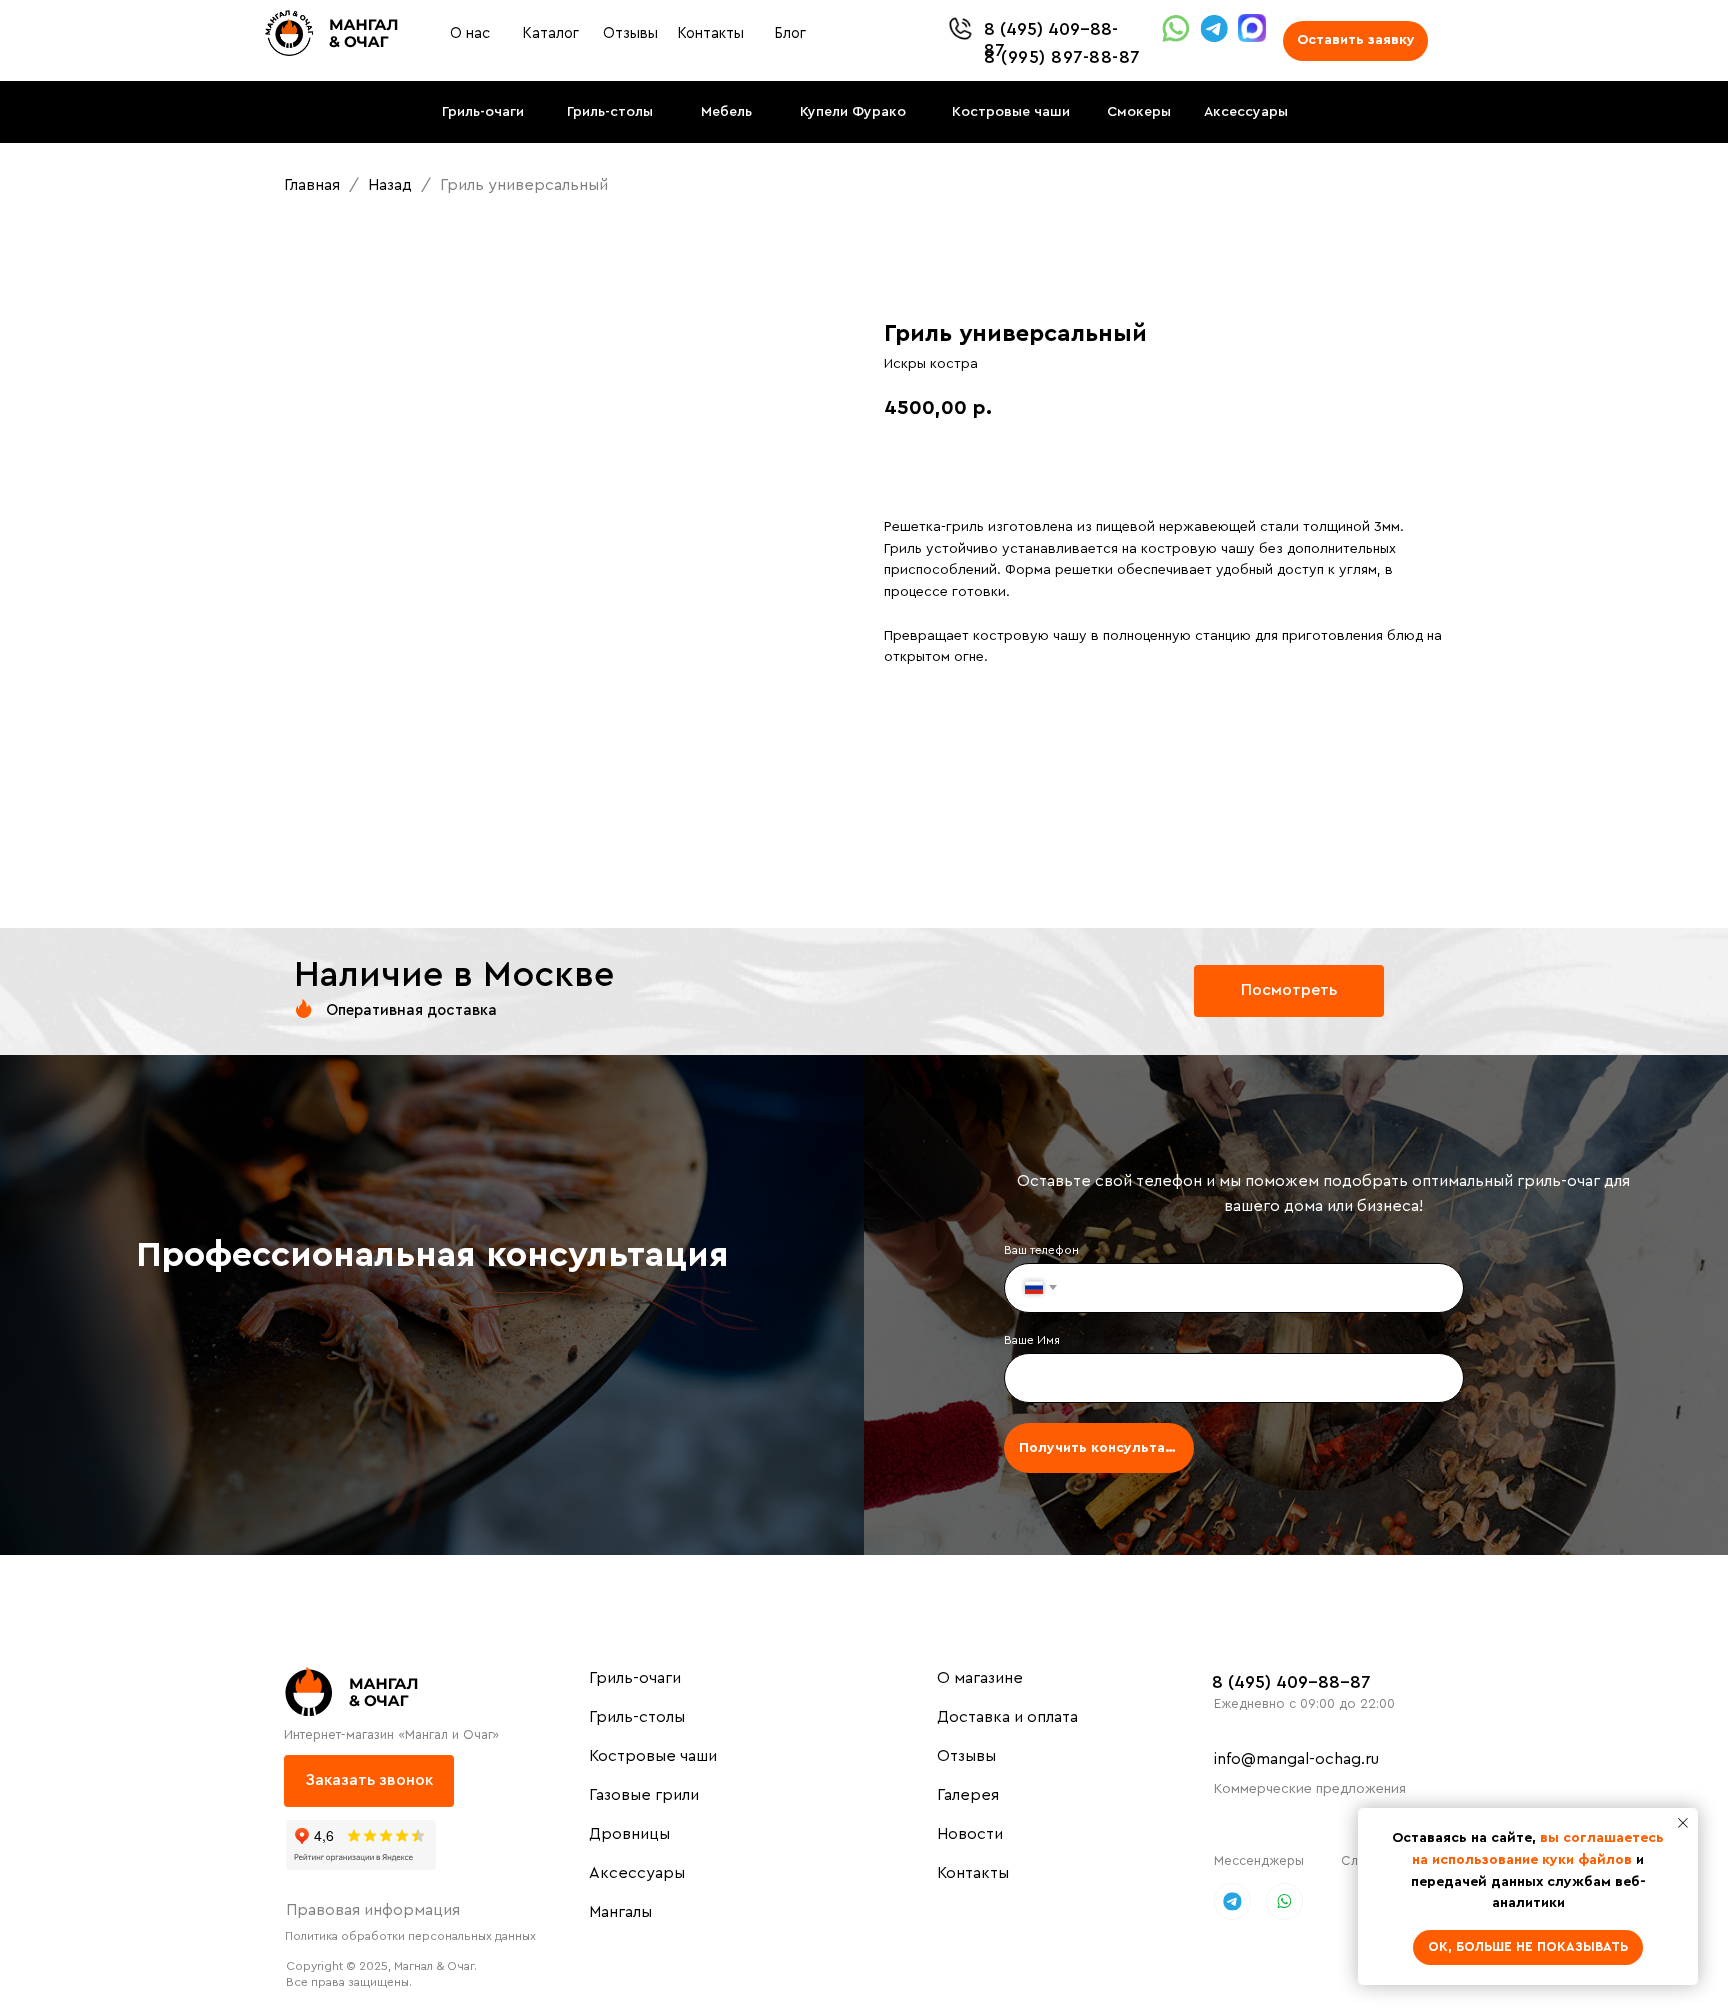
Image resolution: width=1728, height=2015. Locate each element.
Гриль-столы (637, 1717)
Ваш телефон (1041, 1250)
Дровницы (629, 1834)
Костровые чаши (653, 1756)
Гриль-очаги (635, 1678)
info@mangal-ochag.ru (1296, 1759)
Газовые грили (644, 1795)
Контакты (973, 1873)
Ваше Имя (1032, 1340)
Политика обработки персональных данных (410, 1936)
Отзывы (966, 1756)
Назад (392, 185)
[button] (1355, 41)
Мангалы (620, 1912)
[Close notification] (1683, 1823)
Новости (970, 1834)
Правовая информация (373, 1910)
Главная (312, 185)
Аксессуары (637, 1873)
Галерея (968, 1795)
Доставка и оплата (1007, 1717)
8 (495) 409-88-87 (1291, 1682)
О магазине (980, 1678)
